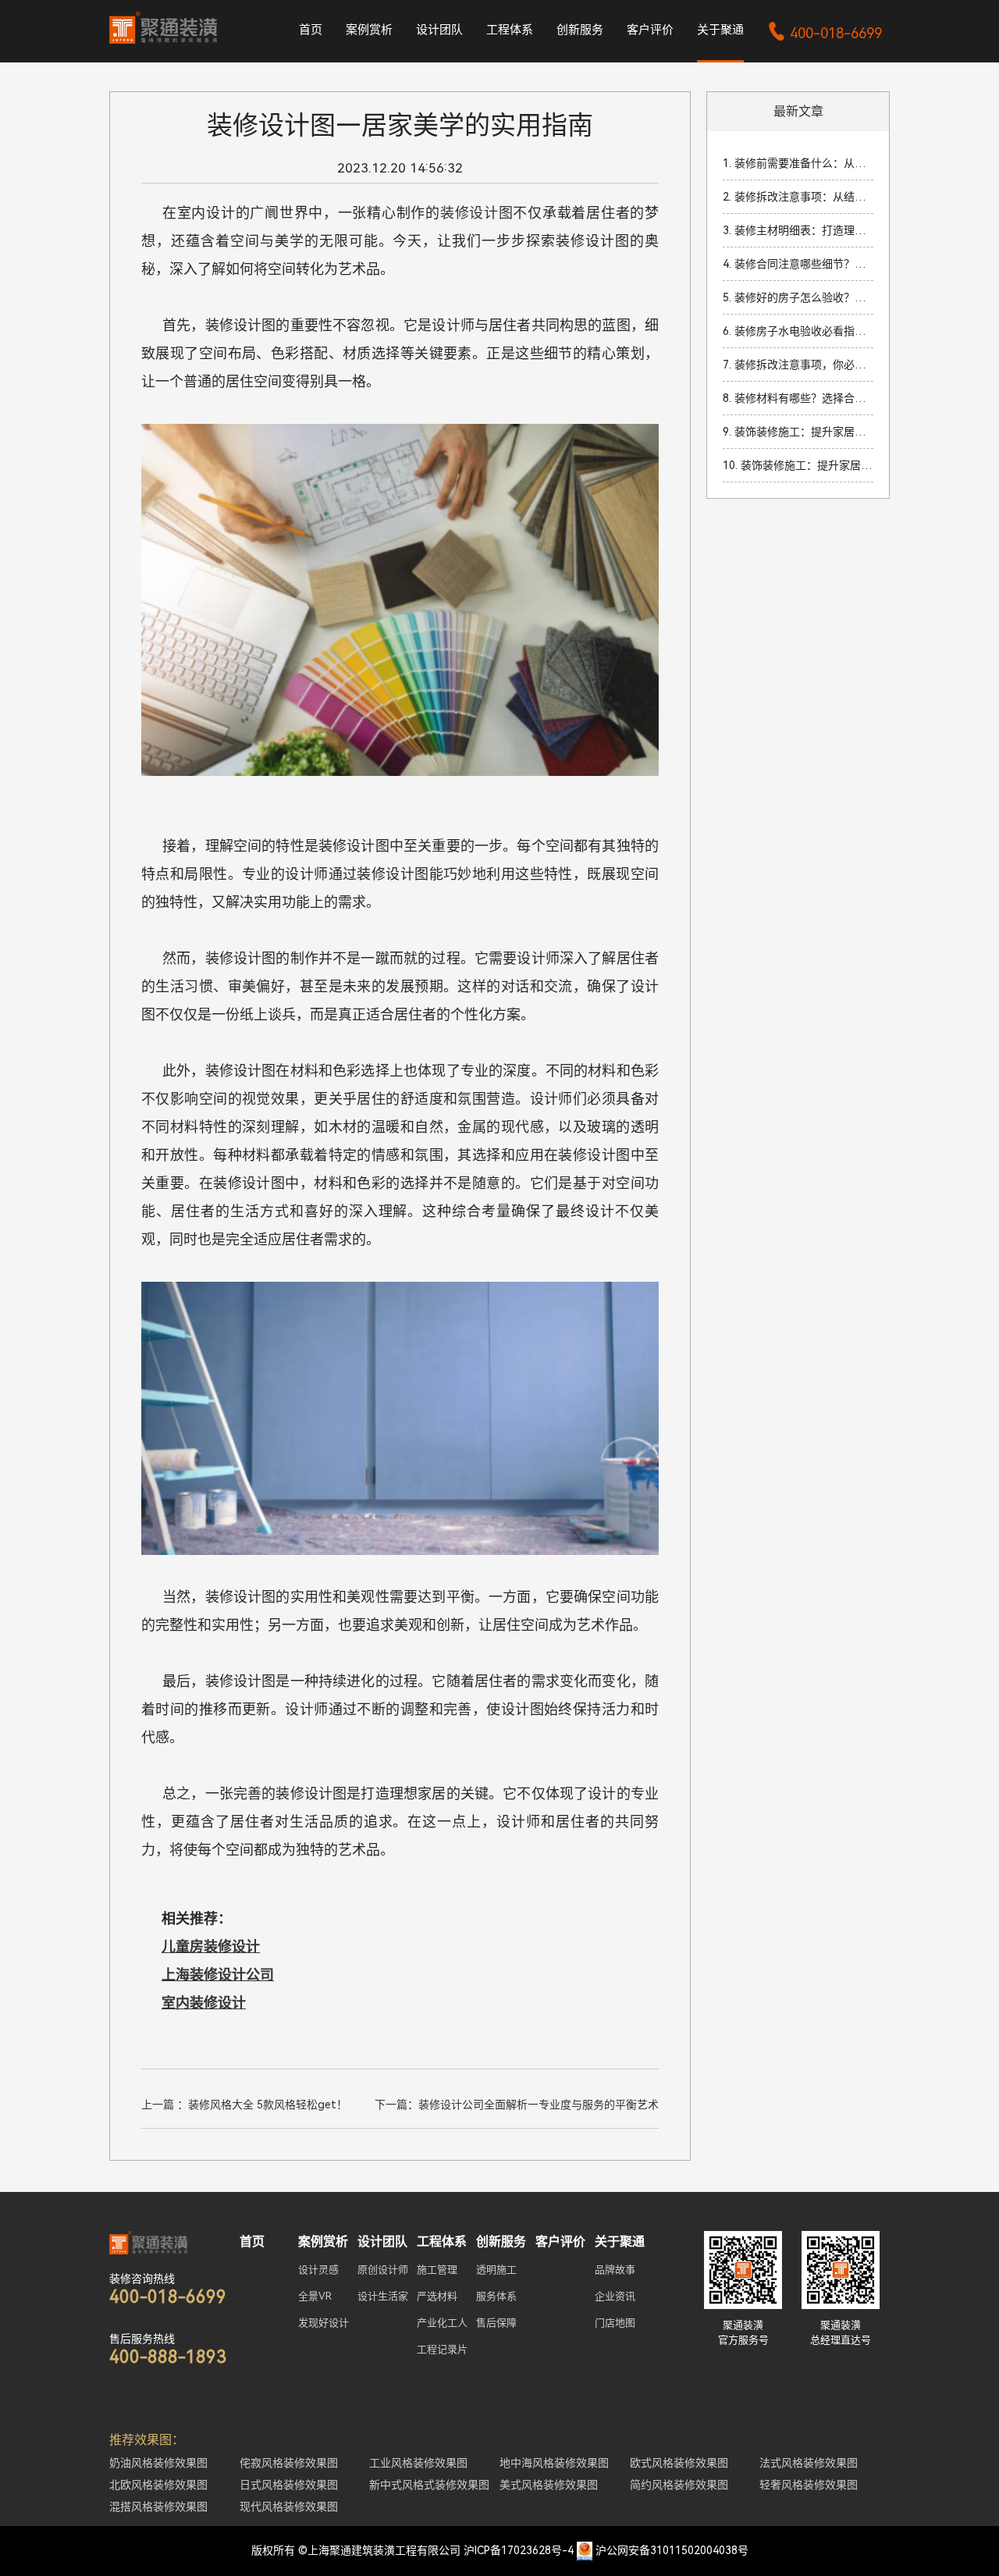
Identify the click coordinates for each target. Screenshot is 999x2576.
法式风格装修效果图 (809, 2463)
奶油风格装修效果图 (158, 2463)
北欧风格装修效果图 (158, 2485)
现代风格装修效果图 (289, 2507)
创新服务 (580, 30)
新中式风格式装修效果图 (429, 2485)
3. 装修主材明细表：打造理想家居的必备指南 (798, 230)
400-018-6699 (825, 33)
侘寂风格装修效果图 (289, 2463)
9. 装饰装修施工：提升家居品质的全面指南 (798, 432)
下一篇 (517, 2105)
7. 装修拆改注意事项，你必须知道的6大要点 (798, 365)
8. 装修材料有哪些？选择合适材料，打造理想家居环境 (798, 398)
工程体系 (510, 30)
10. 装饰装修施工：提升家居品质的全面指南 (798, 465)
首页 (311, 30)
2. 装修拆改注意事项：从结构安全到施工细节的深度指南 (798, 197)
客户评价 (650, 30)
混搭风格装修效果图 (158, 2507)
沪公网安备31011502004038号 (672, 2550)
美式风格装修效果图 (549, 2485)
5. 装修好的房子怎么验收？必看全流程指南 (798, 297)
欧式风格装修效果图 (679, 2463)
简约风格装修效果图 (679, 2485)
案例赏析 (369, 30)
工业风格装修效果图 (418, 2463)
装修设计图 (477, 213)
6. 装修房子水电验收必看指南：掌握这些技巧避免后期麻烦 (798, 331)
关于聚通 (720, 30)
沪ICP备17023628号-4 (519, 2550)
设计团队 (439, 30)
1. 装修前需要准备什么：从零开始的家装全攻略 (798, 163)
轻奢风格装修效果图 (809, 2485)
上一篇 (244, 2105)
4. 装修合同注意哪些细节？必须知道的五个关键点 (798, 264)
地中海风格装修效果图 (554, 2463)
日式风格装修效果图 (289, 2485)
